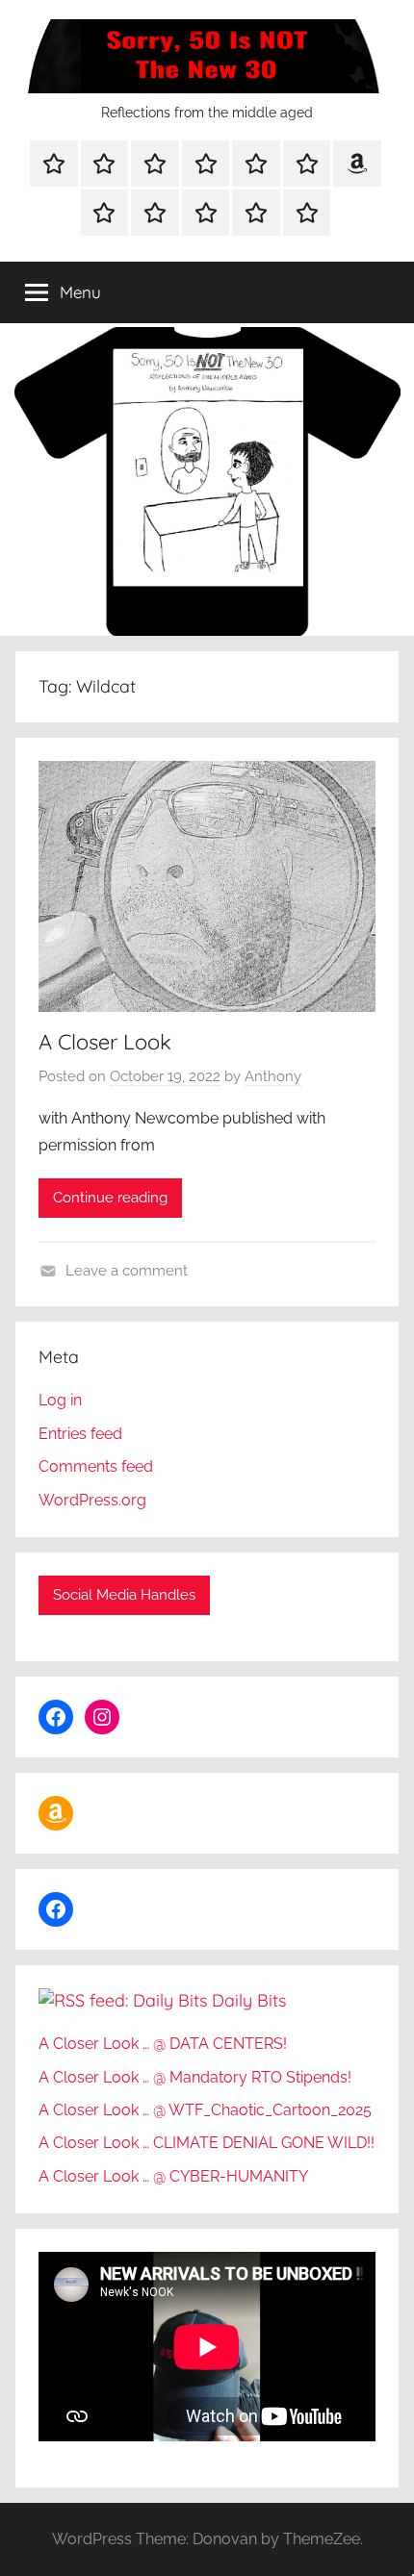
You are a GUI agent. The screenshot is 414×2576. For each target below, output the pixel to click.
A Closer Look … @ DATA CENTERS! (163, 2044)
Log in (60, 1400)
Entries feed (80, 1434)
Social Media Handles (124, 1595)
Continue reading (110, 1198)
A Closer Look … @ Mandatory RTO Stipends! (195, 2077)
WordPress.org (92, 1500)
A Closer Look (105, 1042)
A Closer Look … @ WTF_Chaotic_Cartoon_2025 (207, 2110)
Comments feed (96, 1466)
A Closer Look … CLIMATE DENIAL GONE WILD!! (207, 2143)
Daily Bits (249, 2000)
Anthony (273, 1076)
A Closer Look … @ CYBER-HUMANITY (173, 2176)
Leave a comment (127, 1271)
